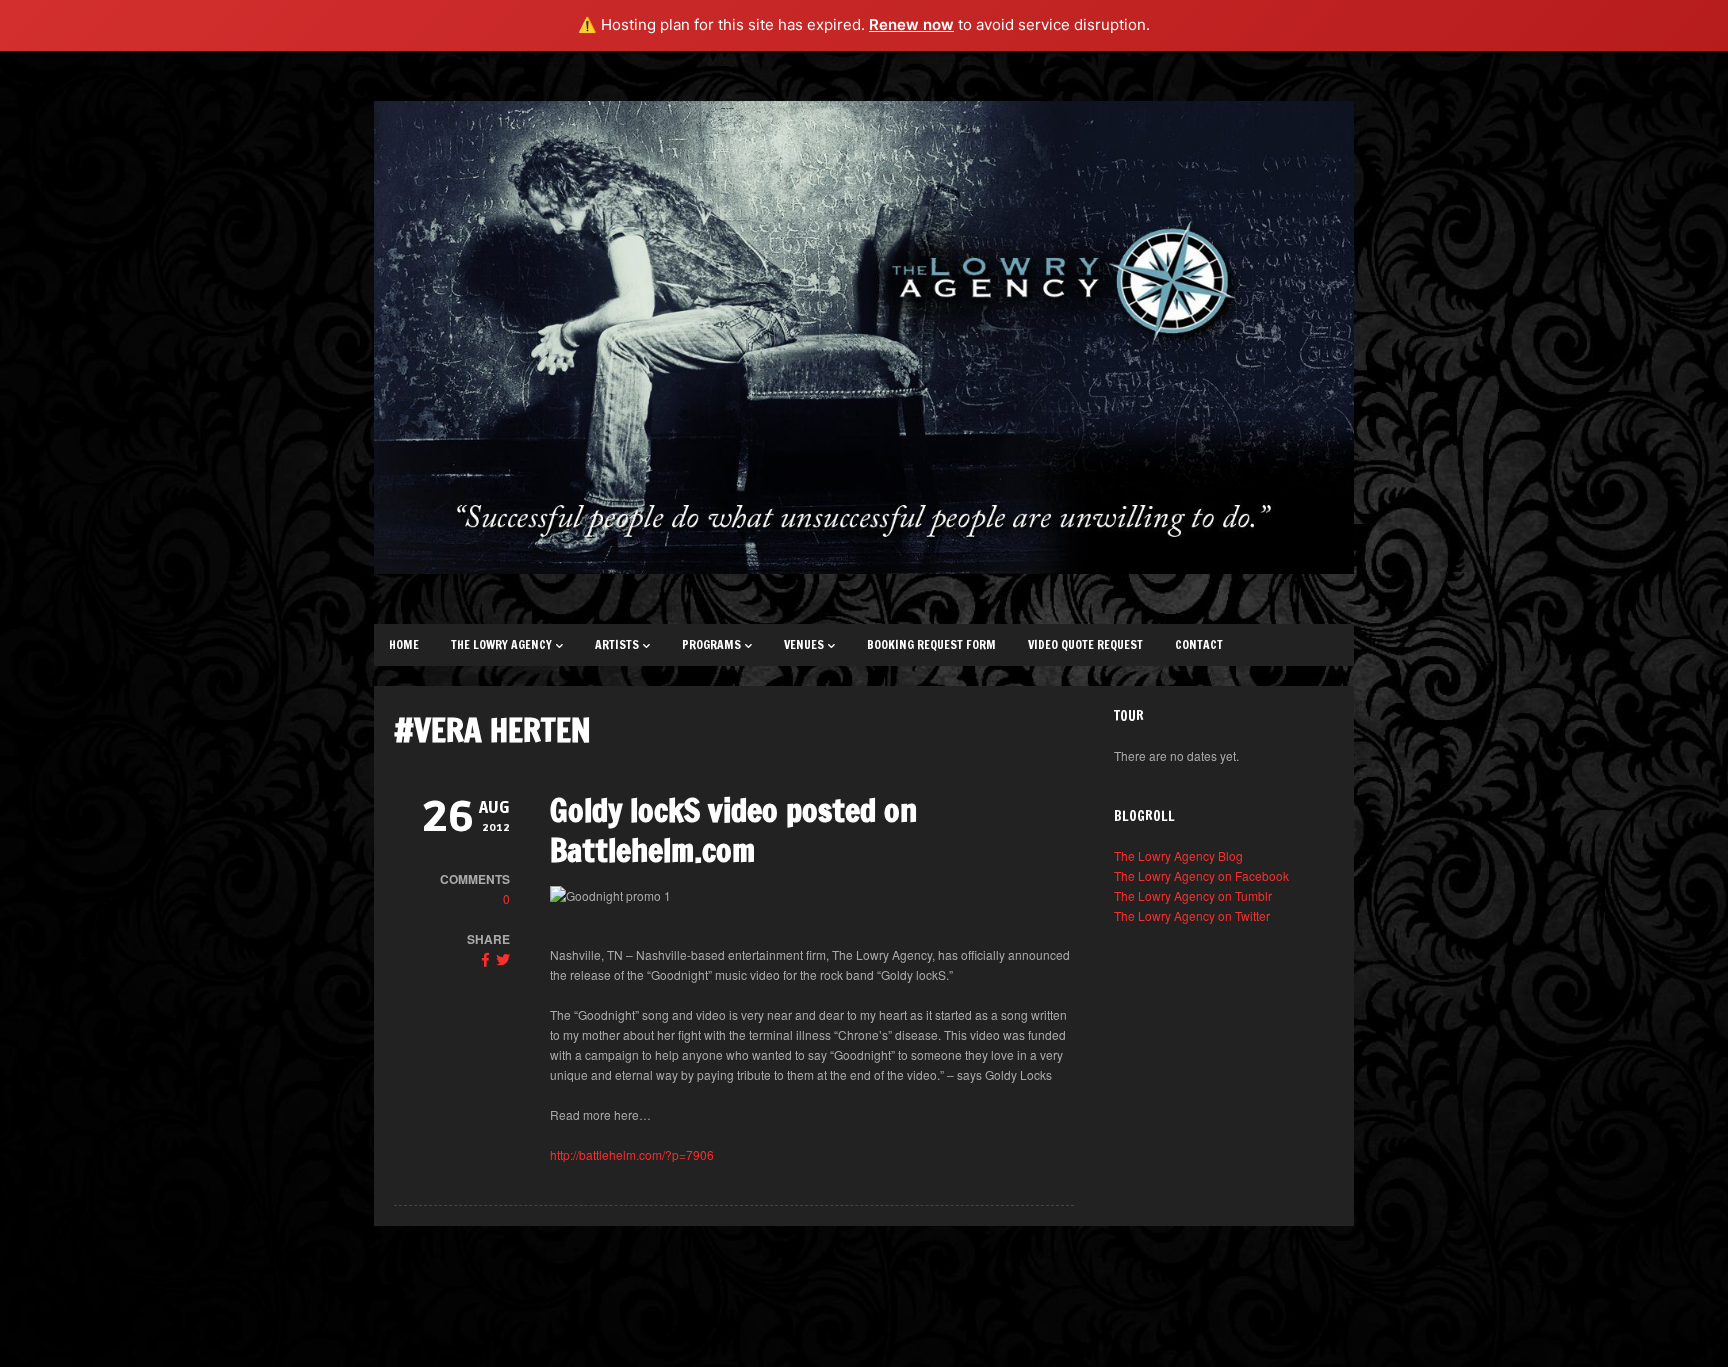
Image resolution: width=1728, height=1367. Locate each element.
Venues (804, 644)
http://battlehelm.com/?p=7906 (632, 1154)
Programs (711, 644)
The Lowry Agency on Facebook (1201, 875)
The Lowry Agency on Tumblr (1193, 895)
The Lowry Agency (501, 644)
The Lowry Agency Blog (1178, 855)
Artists (617, 644)
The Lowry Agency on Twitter (1192, 915)
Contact (1199, 644)
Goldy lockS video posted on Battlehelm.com (733, 830)
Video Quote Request (1085, 644)
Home (404, 644)
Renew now (911, 24)
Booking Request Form (931, 644)
